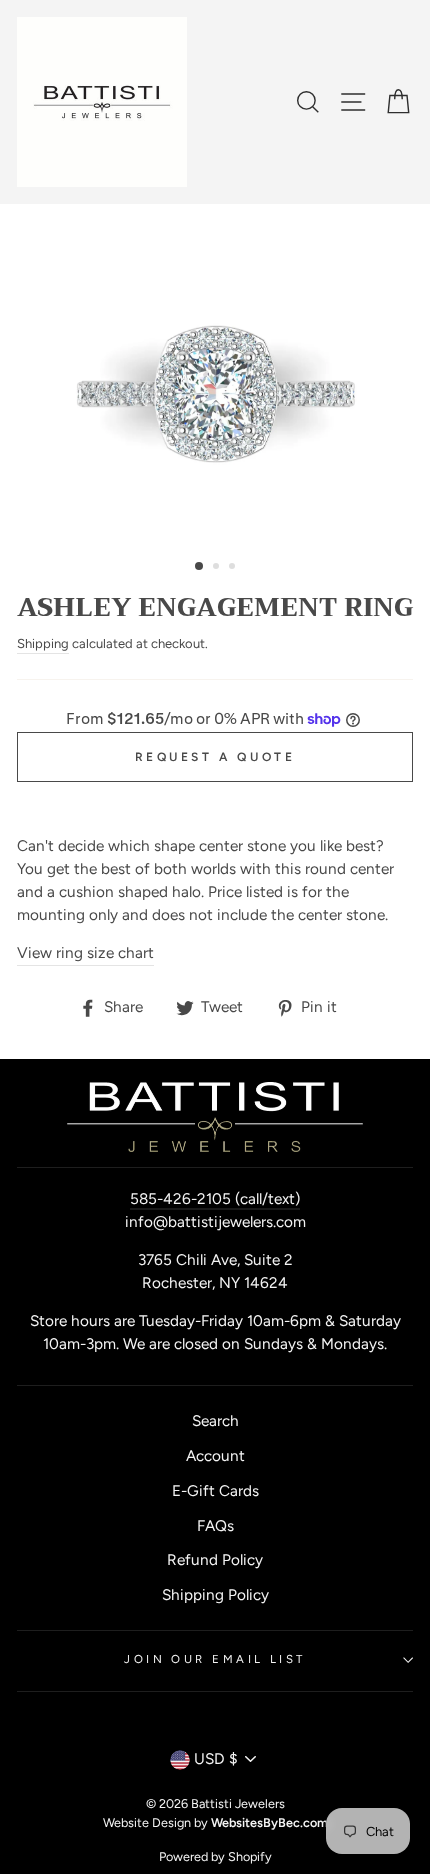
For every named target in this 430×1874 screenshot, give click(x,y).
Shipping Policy (215, 1594)
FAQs (215, 1525)
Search (215, 1420)
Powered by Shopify (215, 1856)
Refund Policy (215, 1559)
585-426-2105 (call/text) (215, 1198)
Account (215, 1455)
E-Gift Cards (215, 1490)
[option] (215, 374)
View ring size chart (85, 952)
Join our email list (214, 1659)
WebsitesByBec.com (269, 1822)
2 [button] (218, 568)
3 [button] (234, 568)
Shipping (43, 643)
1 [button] (200, 567)
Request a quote (215, 757)
